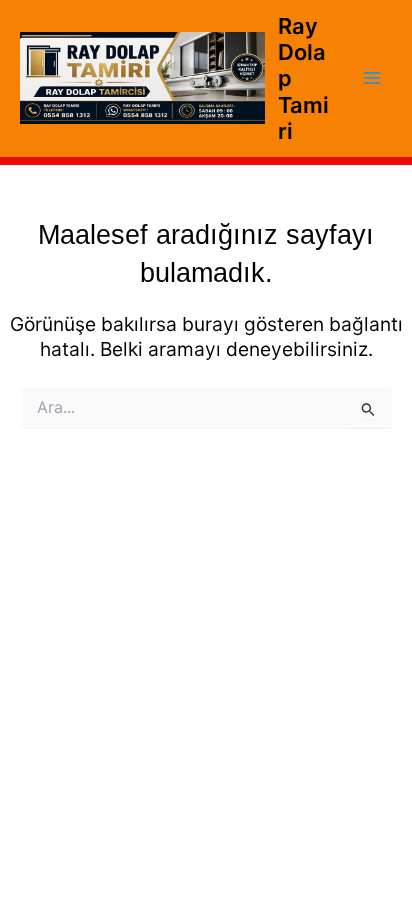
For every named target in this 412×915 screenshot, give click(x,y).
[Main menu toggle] (372, 78)
